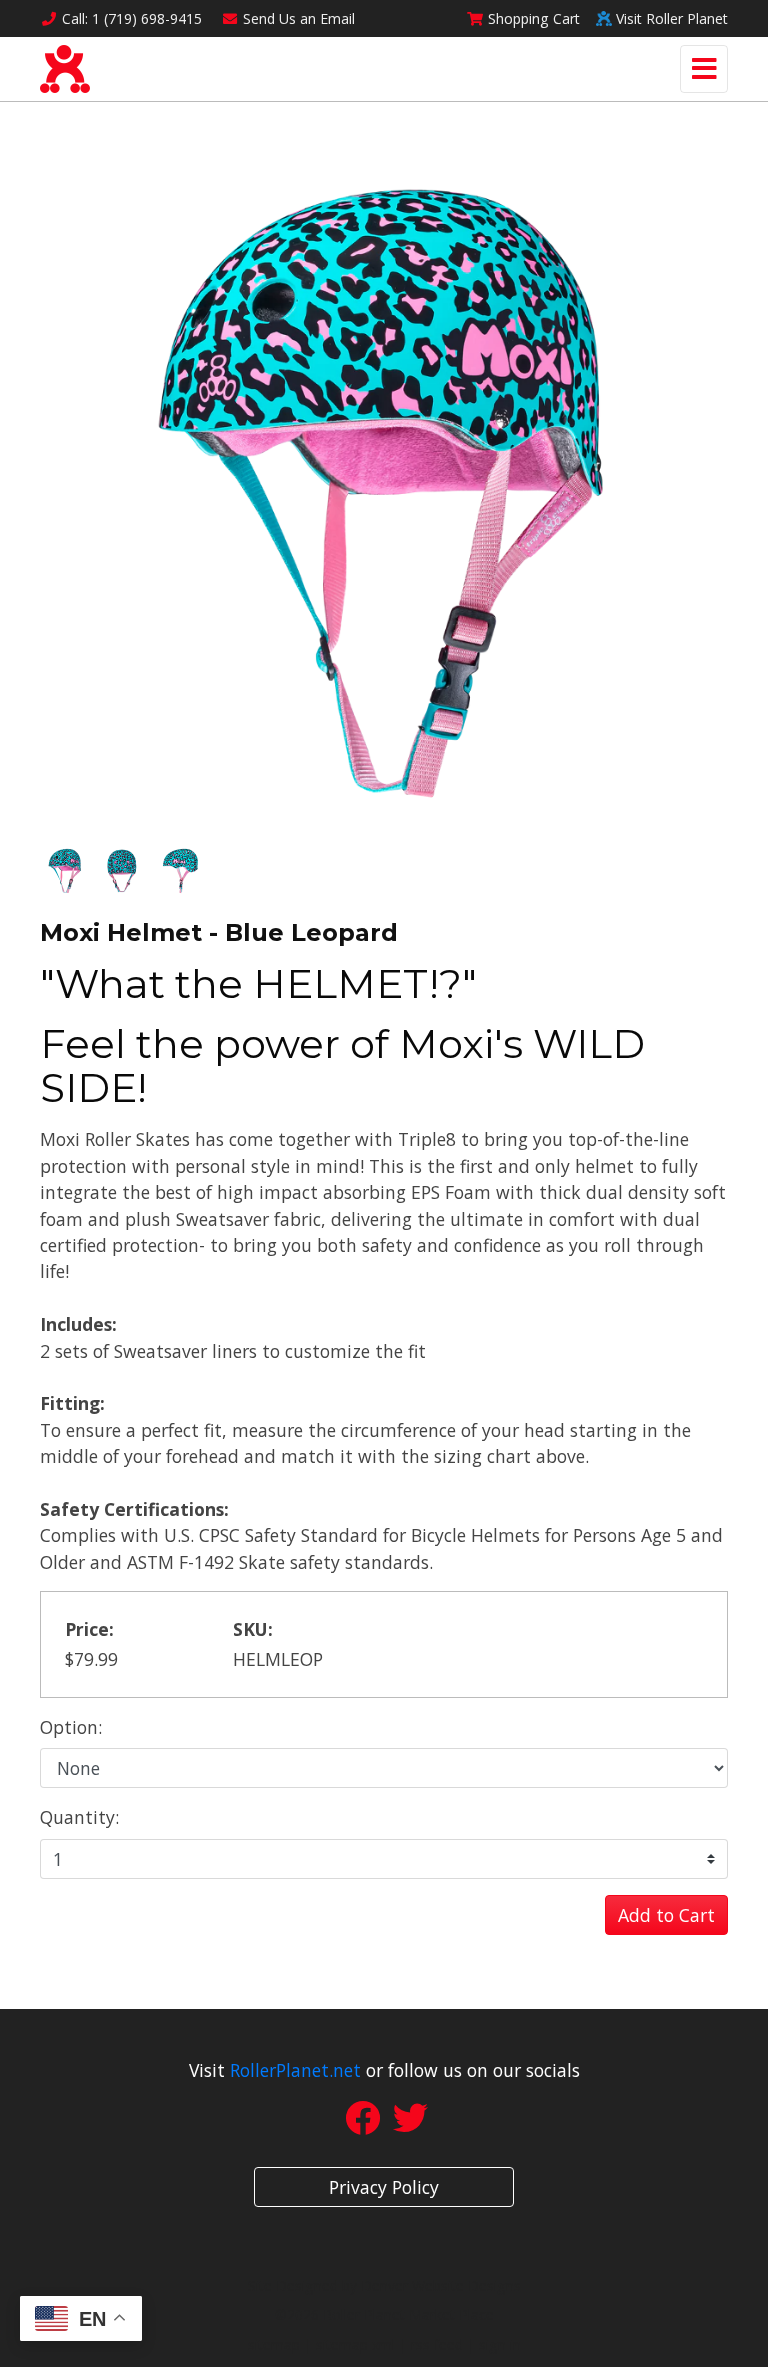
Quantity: (79, 1817)
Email (299, 18)
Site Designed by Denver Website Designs (384, 2285)
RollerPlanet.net (295, 2070)
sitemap (274, 2344)
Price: (89, 1629)
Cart (534, 18)
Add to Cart (666, 1915)
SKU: (253, 1629)
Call (132, 18)
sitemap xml (355, 2344)
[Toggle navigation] (704, 69)
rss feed (437, 2344)
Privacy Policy (384, 2187)
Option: (71, 1727)
